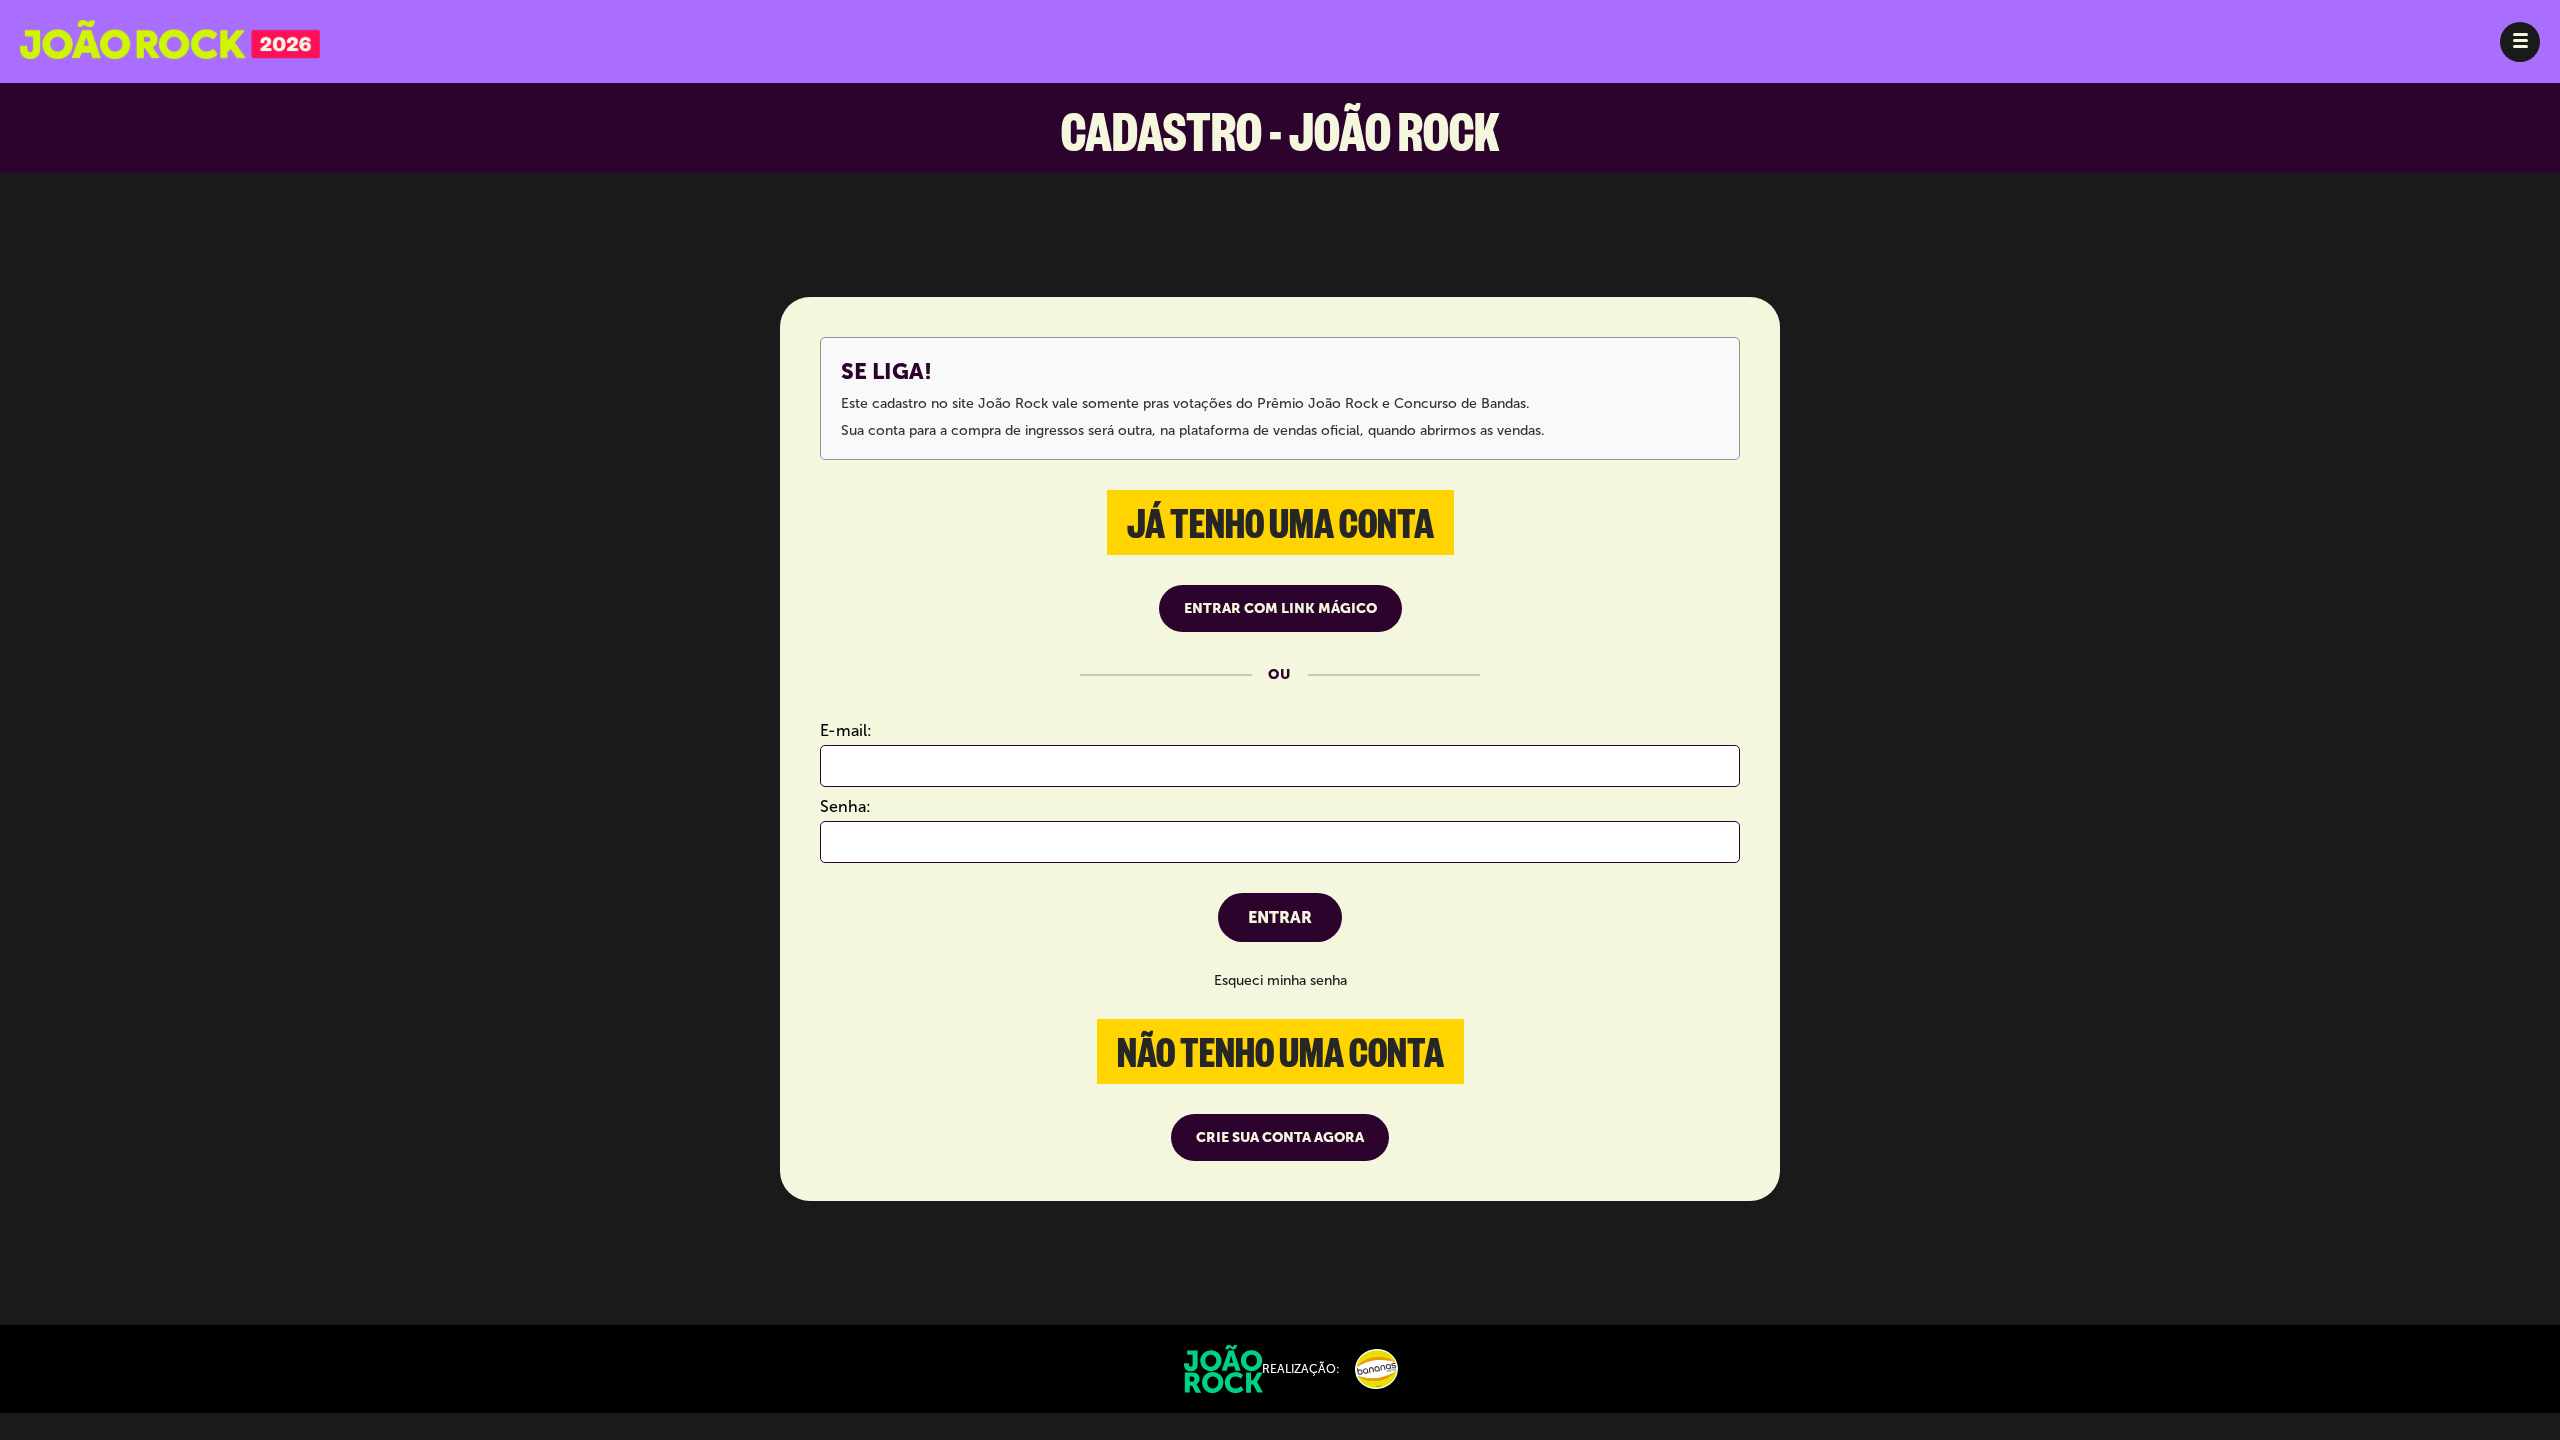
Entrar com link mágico (1280, 608)
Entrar (1280, 917)
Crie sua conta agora (1280, 1137)
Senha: (845, 806)
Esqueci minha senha (1280, 980)
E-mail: (846, 730)
